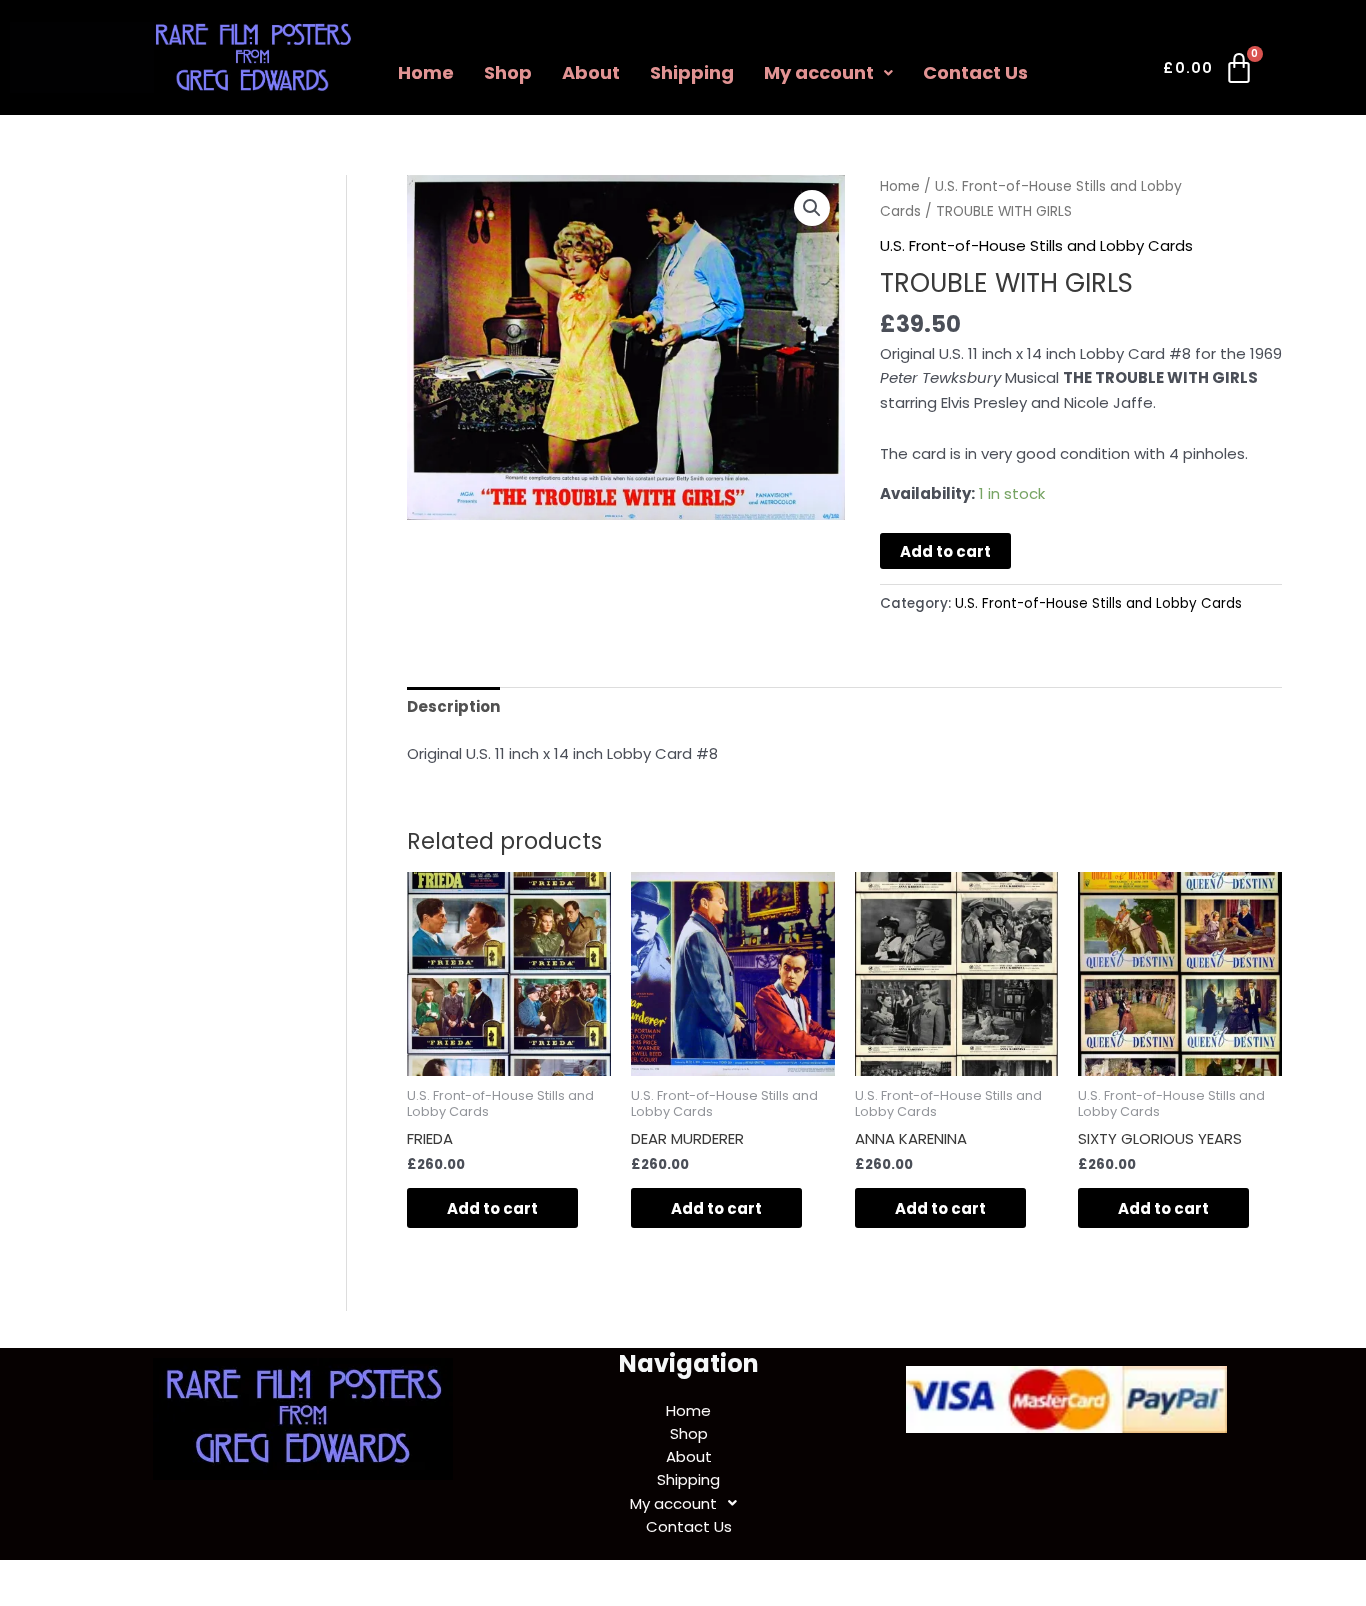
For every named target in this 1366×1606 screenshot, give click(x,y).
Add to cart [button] (492, 1208)
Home (426, 72)
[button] (828, 73)
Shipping (692, 72)
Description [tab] (453, 706)
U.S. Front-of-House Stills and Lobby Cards (1036, 245)
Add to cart (945, 551)
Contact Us (975, 72)
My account (819, 72)
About (591, 72)
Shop (508, 72)
